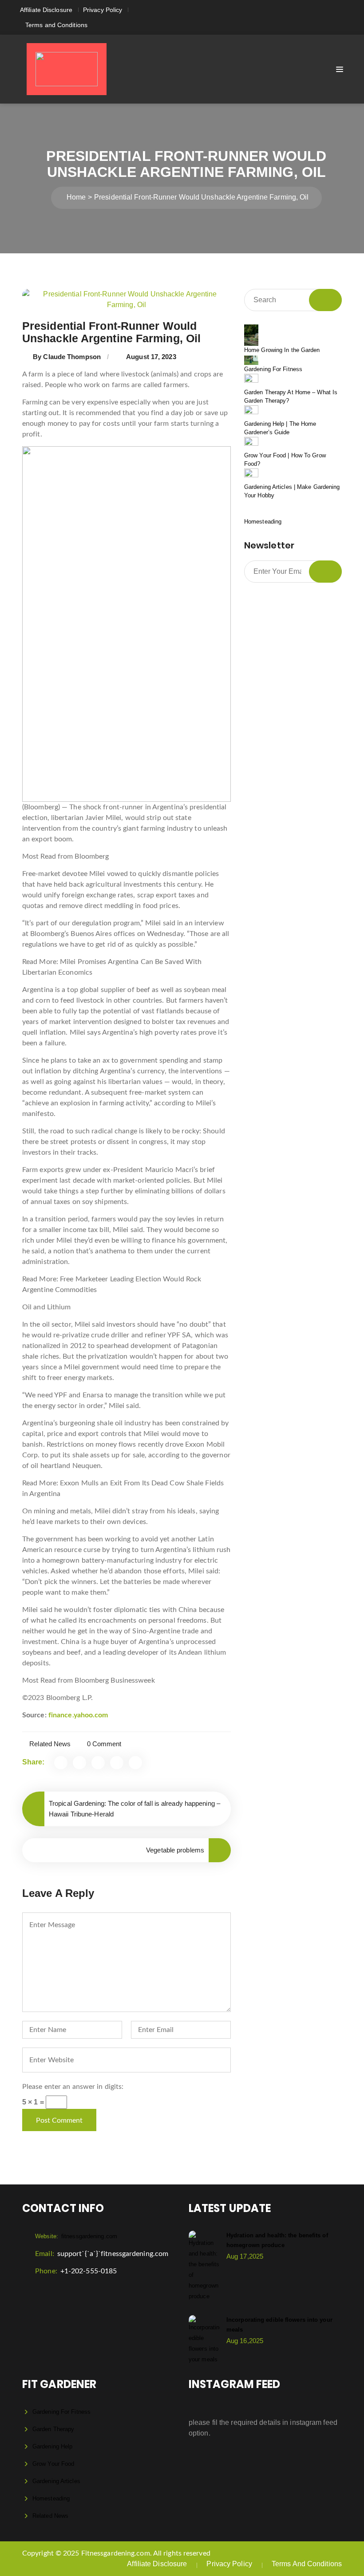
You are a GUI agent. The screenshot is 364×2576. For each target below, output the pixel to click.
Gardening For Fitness (273, 369)
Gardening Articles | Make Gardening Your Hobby (292, 491)
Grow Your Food (53, 2464)
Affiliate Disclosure (46, 10)
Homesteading (263, 522)
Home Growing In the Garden (282, 350)
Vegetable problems (175, 1850)
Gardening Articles (56, 2481)
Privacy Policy (103, 10)
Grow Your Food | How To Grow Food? (285, 460)
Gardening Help (52, 2446)
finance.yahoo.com (78, 1715)
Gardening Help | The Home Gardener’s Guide (280, 428)
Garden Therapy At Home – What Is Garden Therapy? (291, 397)
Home (76, 197)
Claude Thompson (72, 357)
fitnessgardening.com (76, 2236)
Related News (50, 1744)
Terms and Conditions (56, 25)
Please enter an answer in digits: (73, 2087)
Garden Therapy (53, 2429)
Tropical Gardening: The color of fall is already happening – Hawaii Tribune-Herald (135, 1809)
